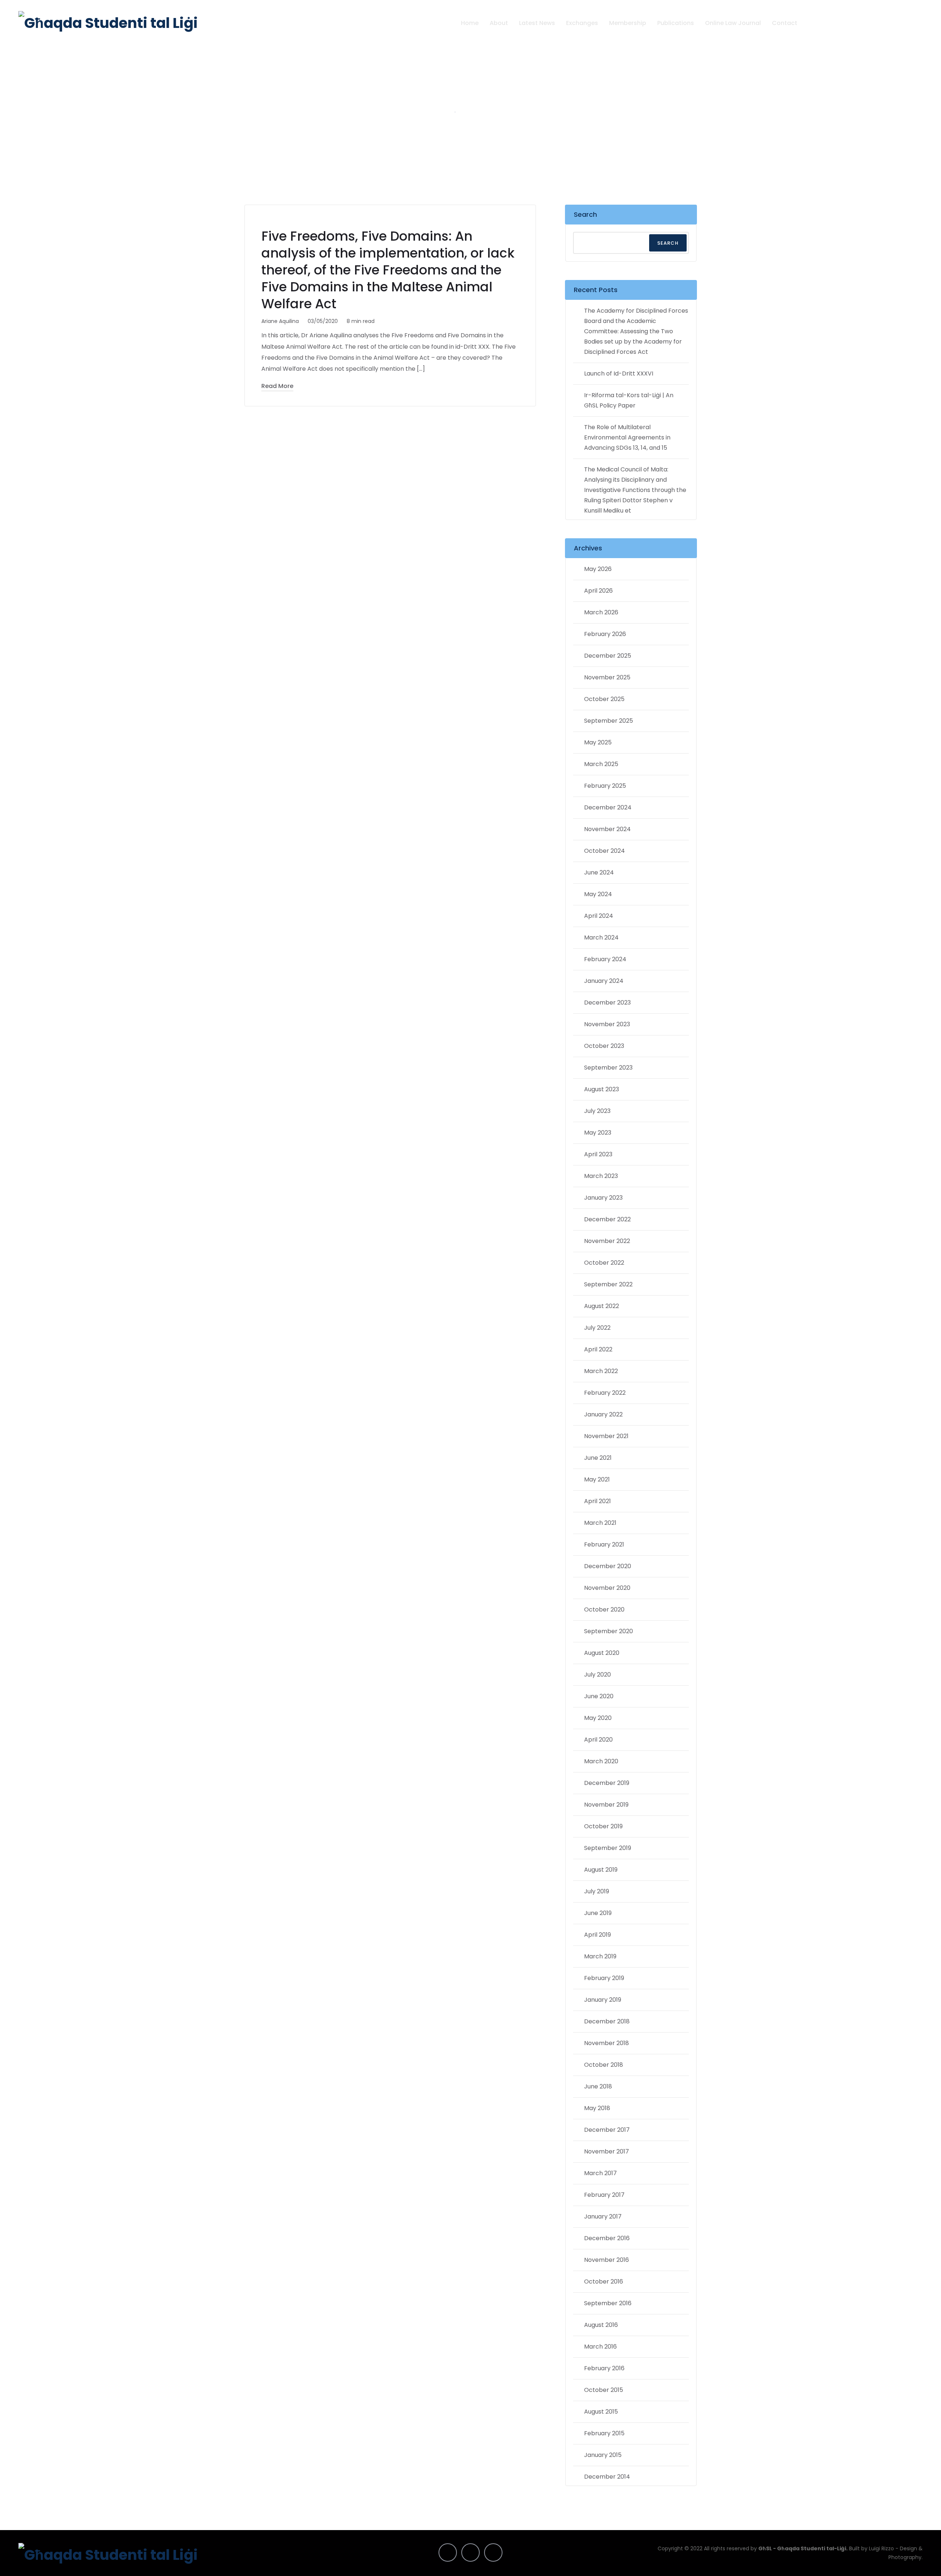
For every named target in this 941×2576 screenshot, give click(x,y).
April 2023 (598, 1154)
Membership (628, 23)
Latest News (537, 23)
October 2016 (604, 2282)
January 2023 (603, 1198)
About (499, 23)
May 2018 (597, 2108)
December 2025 (608, 656)
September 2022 (608, 1284)
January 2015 (603, 2455)
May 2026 (598, 569)
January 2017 (603, 2216)
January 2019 (603, 2000)
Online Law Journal (733, 23)
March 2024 (601, 937)
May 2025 (598, 742)
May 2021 (597, 1479)
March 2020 (601, 1761)
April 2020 (598, 1740)
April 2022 (598, 1349)
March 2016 (600, 2347)
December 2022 (607, 1219)
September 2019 (608, 1848)
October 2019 (603, 1826)
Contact (785, 23)
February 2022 (605, 1393)
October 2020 (604, 1609)
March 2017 (600, 2173)
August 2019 (601, 1870)
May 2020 (598, 1718)
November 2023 (607, 1024)
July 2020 (597, 1675)
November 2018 (607, 2043)
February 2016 (604, 2368)
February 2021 (604, 1544)
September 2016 (608, 2303)
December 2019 (607, 1783)
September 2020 (609, 1631)
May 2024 (598, 894)
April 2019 (597, 1935)
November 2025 (607, 677)
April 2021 (597, 1501)
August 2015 (601, 2412)
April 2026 (598, 591)
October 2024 (604, 851)
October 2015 (604, 2390)
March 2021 (600, 1523)
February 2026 (605, 634)
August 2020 (602, 1653)
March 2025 (601, 764)
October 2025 (604, 699)
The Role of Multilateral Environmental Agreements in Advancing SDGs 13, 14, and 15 (627, 437)
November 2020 (607, 1588)
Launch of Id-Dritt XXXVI (619, 373)
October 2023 (604, 1046)
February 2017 (604, 2195)
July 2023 (597, 1111)
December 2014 (607, 2477)
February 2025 (605, 786)
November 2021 (606, 1436)
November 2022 (607, 1241)
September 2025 (609, 721)
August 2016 (601, 2325)
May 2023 (598, 1133)
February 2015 (604, 2433)
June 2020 (599, 1696)
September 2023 (608, 1068)
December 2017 (607, 2130)
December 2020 (608, 1566)
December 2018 (607, 2021)
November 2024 (607, 829)
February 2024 (605, 959)
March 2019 (600, 1956)
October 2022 (604, 1263)
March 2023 (601, 1176)
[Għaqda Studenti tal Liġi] (108, 23)
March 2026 (601, 612)
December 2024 (608, 807)
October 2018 (604, 2065)
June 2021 (598, 1458)
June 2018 (598, 2086)
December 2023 (607, 1003)
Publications (676, 23)
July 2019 (597, 1891)
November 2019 (606, 1805)
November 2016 (607, 2260)
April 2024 (599, 916)
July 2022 (597, 1328)
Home (470, 23)
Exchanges (582, 23)
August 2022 (602, 1306)
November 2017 (607, 2151)
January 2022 (603, 1414)
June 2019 (598, 1913)
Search (585, 214)
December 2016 (607, 2238)
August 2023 (602, 1089)
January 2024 (604, 981)
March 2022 (601, 1371)
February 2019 (604, 1978)
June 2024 (599, 872)
